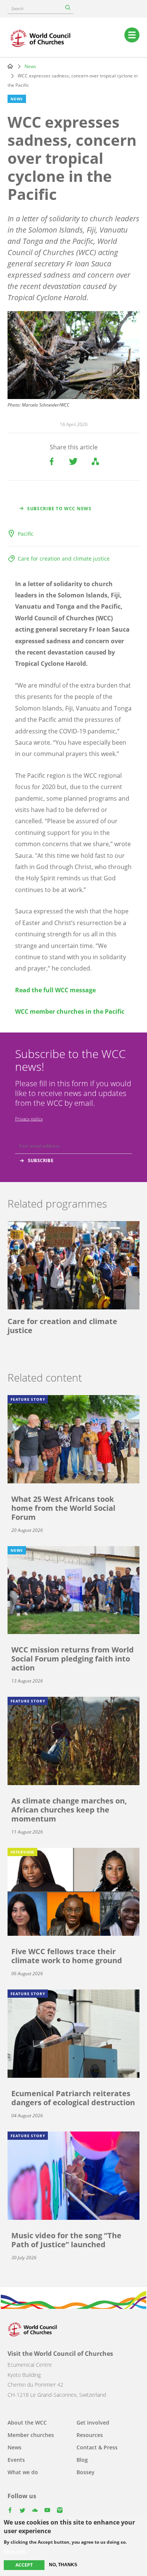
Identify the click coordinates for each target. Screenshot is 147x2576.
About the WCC (27, 2423)
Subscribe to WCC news (59, 509)
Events (16, 2460)
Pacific (26, 534)
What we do (23, 2472)
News (30, 66)
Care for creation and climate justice (64, 559)
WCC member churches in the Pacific (70, 1011)
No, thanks (63, 2565)
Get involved (93, 2423)
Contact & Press (97, 2447)
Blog (82, 2460)
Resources (90, 2435)
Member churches (31, 2435)
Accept (24, 2565)
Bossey (86, 2472)
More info (15, 2552)
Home (10, 66)
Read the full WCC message (55, 990)
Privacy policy (29, 1119)
